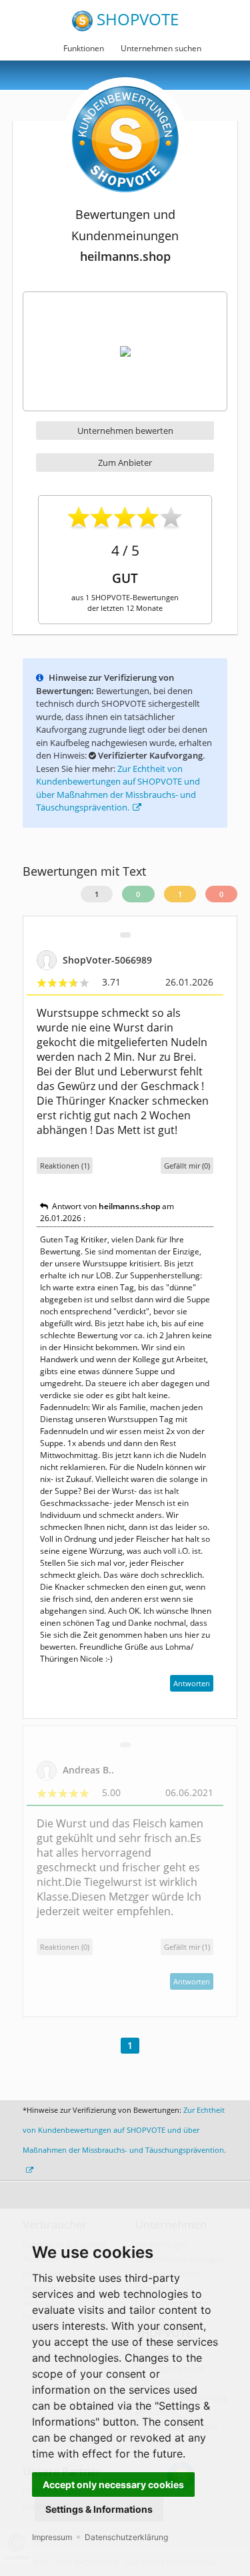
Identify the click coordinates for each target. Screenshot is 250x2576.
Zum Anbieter (125, 462)
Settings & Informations (99, 2509)
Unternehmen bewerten (125, 431)
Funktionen (84, 48)
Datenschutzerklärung (126, 2537)
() (187, 1166)
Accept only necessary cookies (113, 2484)
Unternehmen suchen (161, 48)
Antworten (192, 1683)
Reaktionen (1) (65, 1166)
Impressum (52, 2537)
